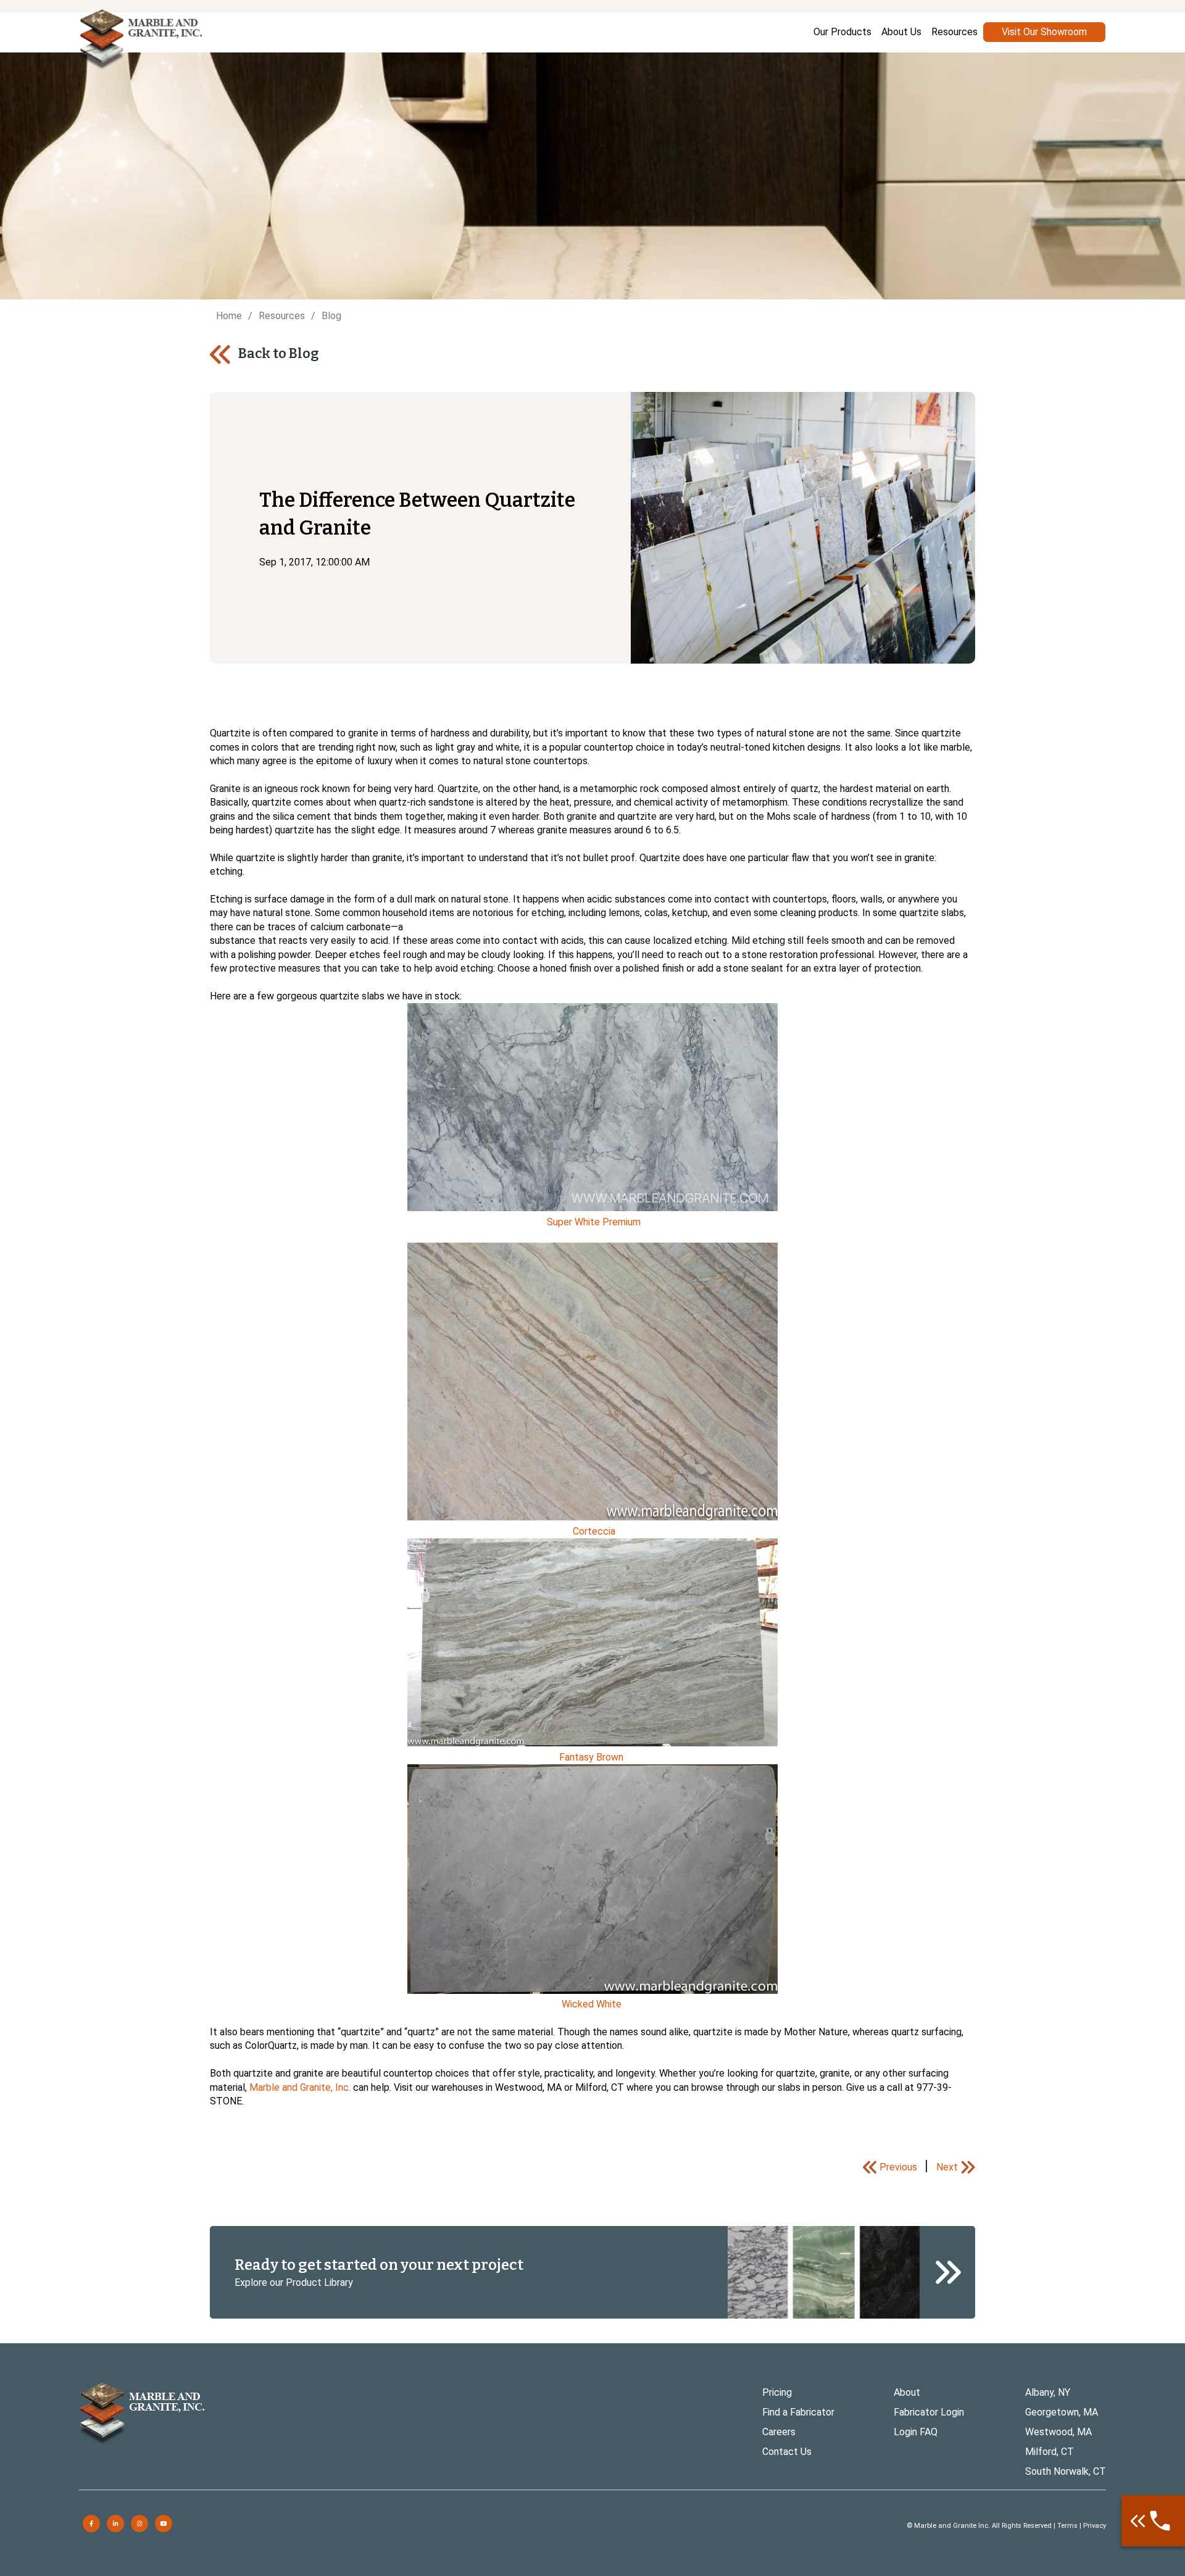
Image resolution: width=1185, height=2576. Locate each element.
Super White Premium (594, 1222)
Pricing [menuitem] (777, 2392)
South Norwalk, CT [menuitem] (1066, 2471)
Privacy (1095, 2526)
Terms (1067, 2526)
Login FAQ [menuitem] (916, 2432)
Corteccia (595, 1531)
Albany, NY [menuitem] (1048, 2392)
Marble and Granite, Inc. (300, 2087)
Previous (898, 2167)
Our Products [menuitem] (842, 32)
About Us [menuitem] (901, 32)
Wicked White (592, 2004)
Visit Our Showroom (1044, 32)
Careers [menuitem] (779, 2432)
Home (229, 316)
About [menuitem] (907, 2392)
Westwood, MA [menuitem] (1058, 2432)
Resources (282, 316)
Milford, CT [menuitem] (1050, 2452)
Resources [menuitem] (954, 32)
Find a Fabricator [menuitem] (798, 2412)
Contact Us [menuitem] (787, 2452)
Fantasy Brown (591, 1757)
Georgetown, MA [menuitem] (1062, 2412)
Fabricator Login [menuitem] (929, 2412)
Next (947, 2167)
